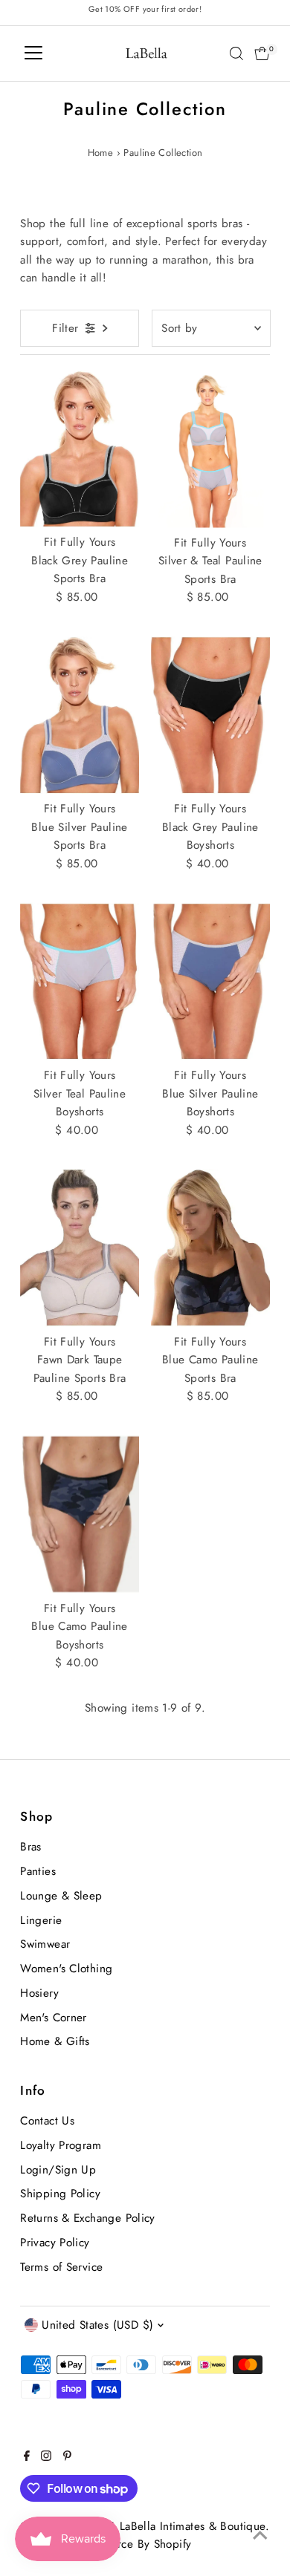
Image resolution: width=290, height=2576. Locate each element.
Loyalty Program (61, 2145)
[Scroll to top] (260, 2535)
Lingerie (41, 1920)
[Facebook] (27, 2457)
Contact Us (47, 2121)
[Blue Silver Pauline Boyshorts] (210, 981)
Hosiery (39, 1993)
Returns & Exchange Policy (88, 2218)
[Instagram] (46, 2457)
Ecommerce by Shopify (133, 2544)
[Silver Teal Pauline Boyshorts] (80, 981)
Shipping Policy (60, 2194)
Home (101, 153)
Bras (31, 1847)
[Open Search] (236, 53)
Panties (38, 1871)
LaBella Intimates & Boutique (193, 2526)
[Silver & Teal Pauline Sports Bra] (210, 449)
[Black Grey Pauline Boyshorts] (210, 715)
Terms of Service (61, 2267)
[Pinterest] (67, 2457)
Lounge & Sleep (61, 1896)
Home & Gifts (55, 2041)
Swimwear (45, 1944)
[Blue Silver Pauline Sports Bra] (80, 715)
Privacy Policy (55, 2243)
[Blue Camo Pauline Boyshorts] (80, 1514)
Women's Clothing (66, 1969)
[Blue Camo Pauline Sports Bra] (210, 1248)
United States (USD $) (97, 2325)
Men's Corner (54, 2018)
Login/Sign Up (58, 2170)
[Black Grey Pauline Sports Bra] (80, 449)
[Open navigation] (33, 53)
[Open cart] (262, 53)
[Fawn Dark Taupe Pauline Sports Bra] (80, 1248)
